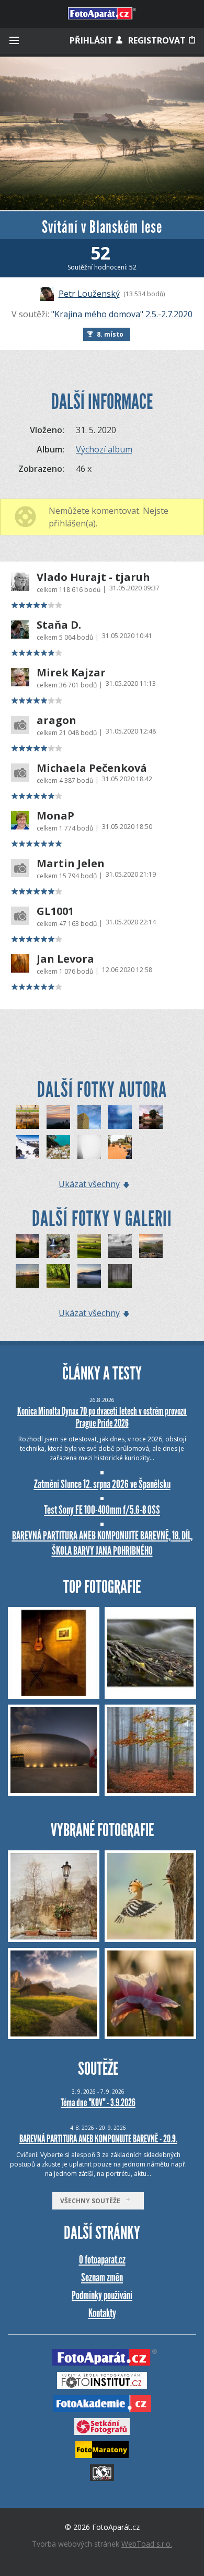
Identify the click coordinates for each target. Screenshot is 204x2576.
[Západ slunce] (27, 1276)
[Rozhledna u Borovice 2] (120, 1246)
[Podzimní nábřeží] (27, 1117)
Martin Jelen (71, 864)
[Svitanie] (89, 1276)
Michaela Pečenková (92, 768)
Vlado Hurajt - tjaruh (93, 577)
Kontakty (102, 2313)
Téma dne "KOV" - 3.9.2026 (98, 2103)
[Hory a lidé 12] (27, 1147)
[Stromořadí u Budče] (58, 1276)
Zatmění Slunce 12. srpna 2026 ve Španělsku (102, 1484)
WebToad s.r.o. (147, 2544)
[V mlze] (89, 1147)
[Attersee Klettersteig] (58, 1147)
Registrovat (158, 40)
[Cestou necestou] (120, 1147)
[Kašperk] (58, 1117)
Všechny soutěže (93, 2201)
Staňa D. (59, 625)
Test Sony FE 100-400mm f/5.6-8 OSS (102, 1510)
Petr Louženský (89, 294)
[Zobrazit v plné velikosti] (102, 133)
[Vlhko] (120, 1276)
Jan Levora (65, 959)
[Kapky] (120, 1117)
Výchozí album (104, 449)
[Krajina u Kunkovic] (89, 1246)
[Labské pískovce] (151, 1246)
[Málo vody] (58, 1246)
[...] (89, 1117)
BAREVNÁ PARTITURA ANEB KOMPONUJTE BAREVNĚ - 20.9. (98, 2139)
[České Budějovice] (151, 1117)
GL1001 (55, 911)
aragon (56, 720)
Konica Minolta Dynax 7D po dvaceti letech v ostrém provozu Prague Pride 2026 (102, 1417)
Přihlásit (92, 40)
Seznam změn (102, 2277)
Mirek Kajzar (71, 673)
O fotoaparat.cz (102, 2260)
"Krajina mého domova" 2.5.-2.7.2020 (122, 314)
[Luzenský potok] (27, 1246)
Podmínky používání (102, 2295)
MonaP (55, 816)
